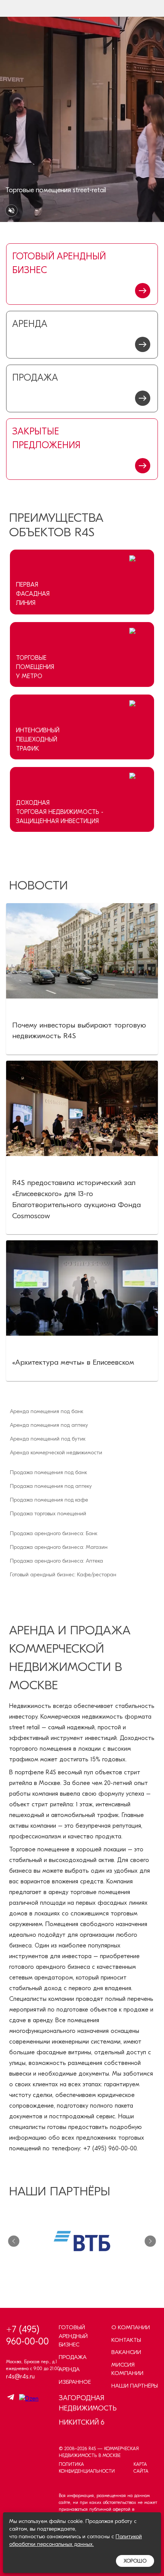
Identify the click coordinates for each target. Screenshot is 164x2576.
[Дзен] (27, 2399)
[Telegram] (11, 2398)
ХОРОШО (135, 2561)
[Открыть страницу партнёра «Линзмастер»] (82, 2241)
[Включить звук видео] (11, 211)
